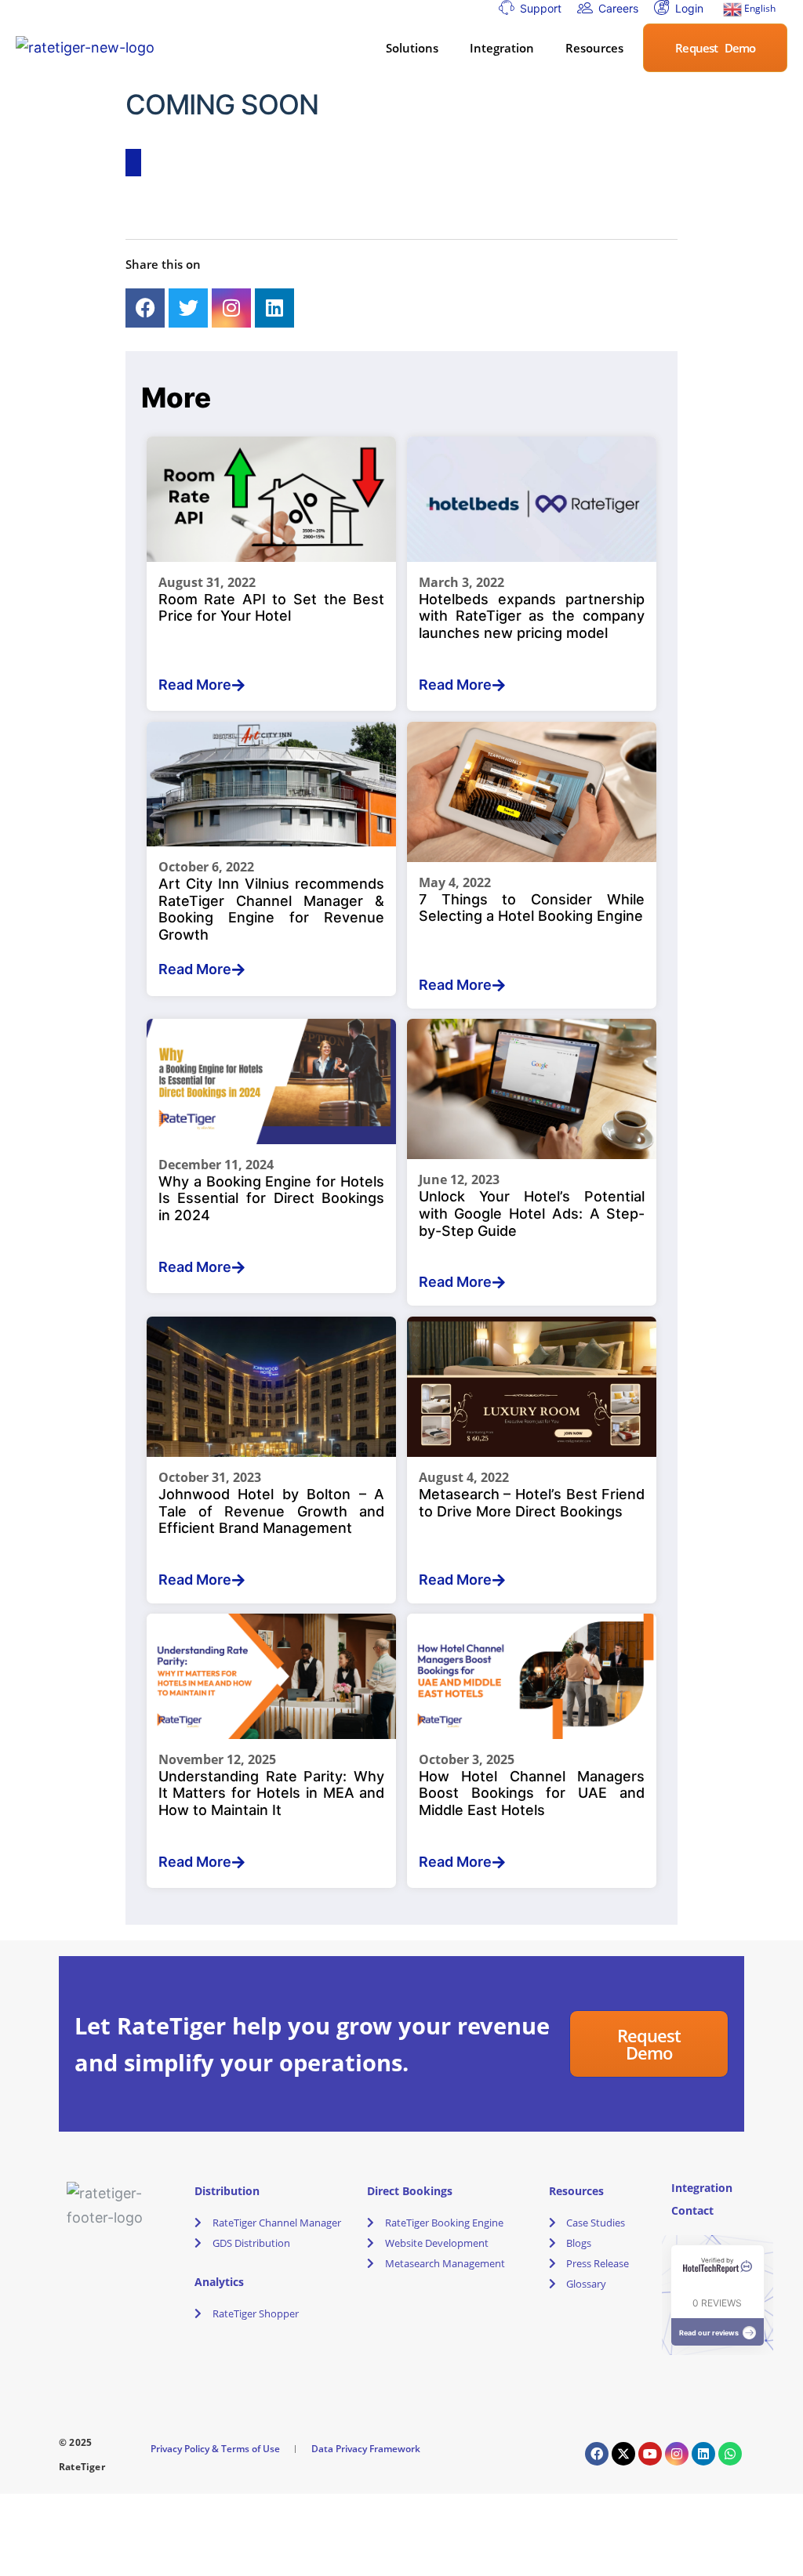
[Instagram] (231, 308)
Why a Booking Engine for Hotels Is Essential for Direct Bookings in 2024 (272, 1198)
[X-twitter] (623, 2454)
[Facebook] (145, 308)
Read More (195, 685)
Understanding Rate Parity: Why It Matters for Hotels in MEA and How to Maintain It (272, 1793)
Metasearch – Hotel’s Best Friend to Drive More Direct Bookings (532, 1503)
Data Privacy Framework (366, 2449)
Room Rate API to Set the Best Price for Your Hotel (272, 608)
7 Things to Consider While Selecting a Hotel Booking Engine (532, 908)
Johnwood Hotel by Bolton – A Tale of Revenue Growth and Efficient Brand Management (272, 1511)
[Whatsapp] (730, 2454)
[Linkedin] (274, 308)
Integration (502, 48)
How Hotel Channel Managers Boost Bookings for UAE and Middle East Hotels (532, 1793)
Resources (594, 48)
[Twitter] (188, 308)
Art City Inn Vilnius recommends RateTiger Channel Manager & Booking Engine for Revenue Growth (272, 909)
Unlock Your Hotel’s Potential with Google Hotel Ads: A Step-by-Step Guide (532, 1213)
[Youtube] (650, 2454)
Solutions (412, 48)
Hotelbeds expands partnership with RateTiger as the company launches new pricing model (532, 616)
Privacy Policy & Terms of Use (215, 2449)
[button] (416, 48)
